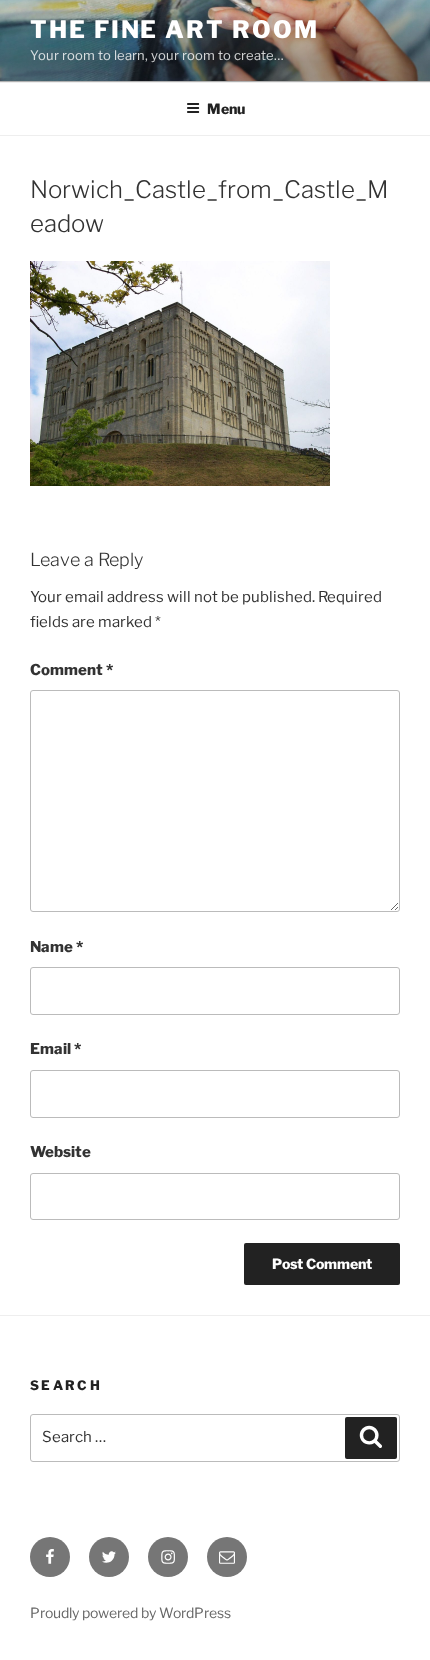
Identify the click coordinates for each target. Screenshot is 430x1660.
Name (56, 947)
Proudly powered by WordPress (130, 1612)
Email (55, 1049)
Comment (71, 670)
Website (60, 1152)
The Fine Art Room (174, 29)
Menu (226, 108)
